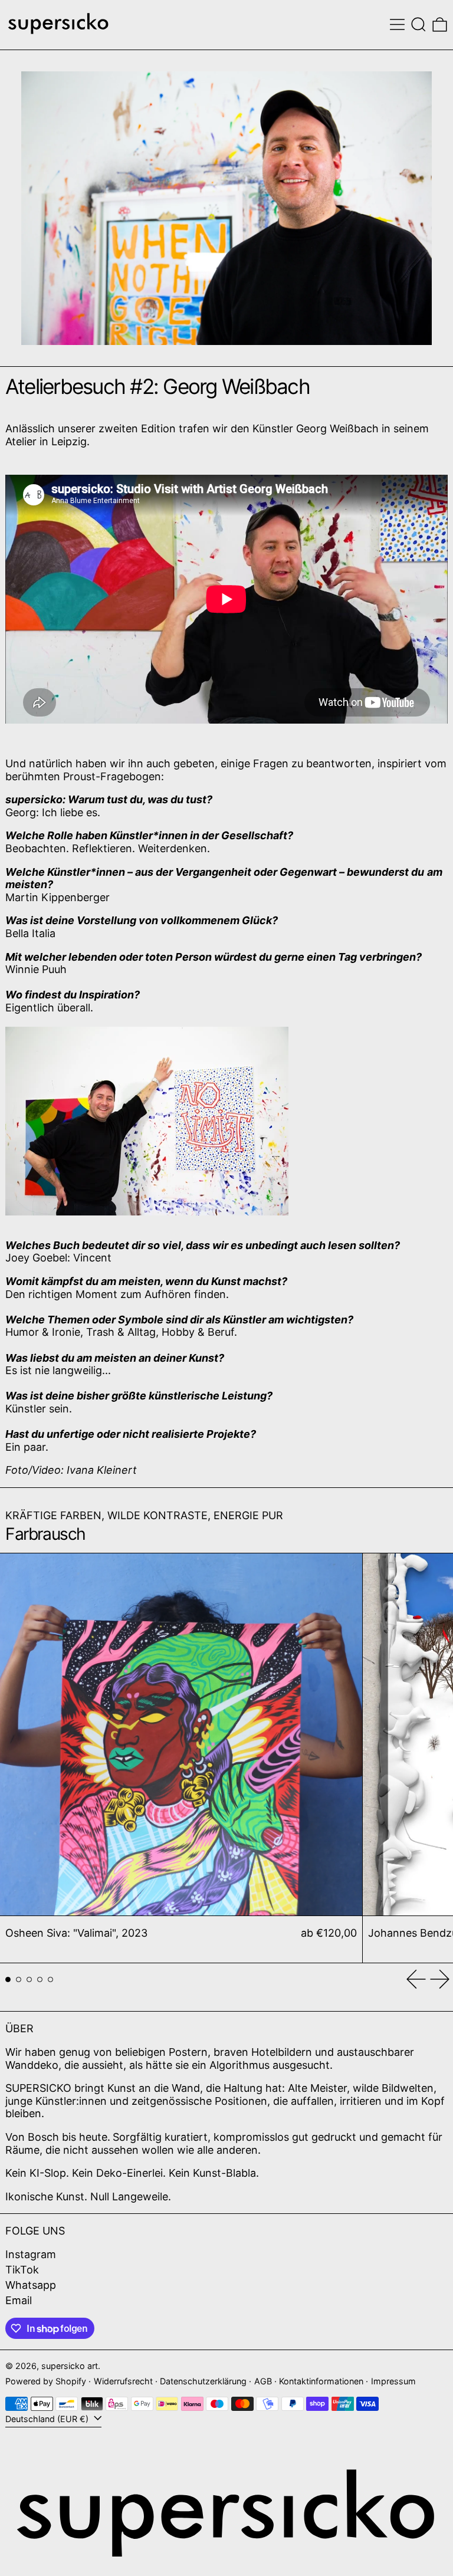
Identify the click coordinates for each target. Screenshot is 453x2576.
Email (19, 2300)
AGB (263, 2381)
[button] (418, 24)
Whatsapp (31, 2285)
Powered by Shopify (46, 2381)
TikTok (22, 2270)
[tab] (8, 1979)
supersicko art (70, 2366)
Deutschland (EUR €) (48, 2419)
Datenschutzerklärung (203, 2381)
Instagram (31, 2254)
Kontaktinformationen (321, 2381)
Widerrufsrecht (123, 2381)
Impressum (393, 2381)
